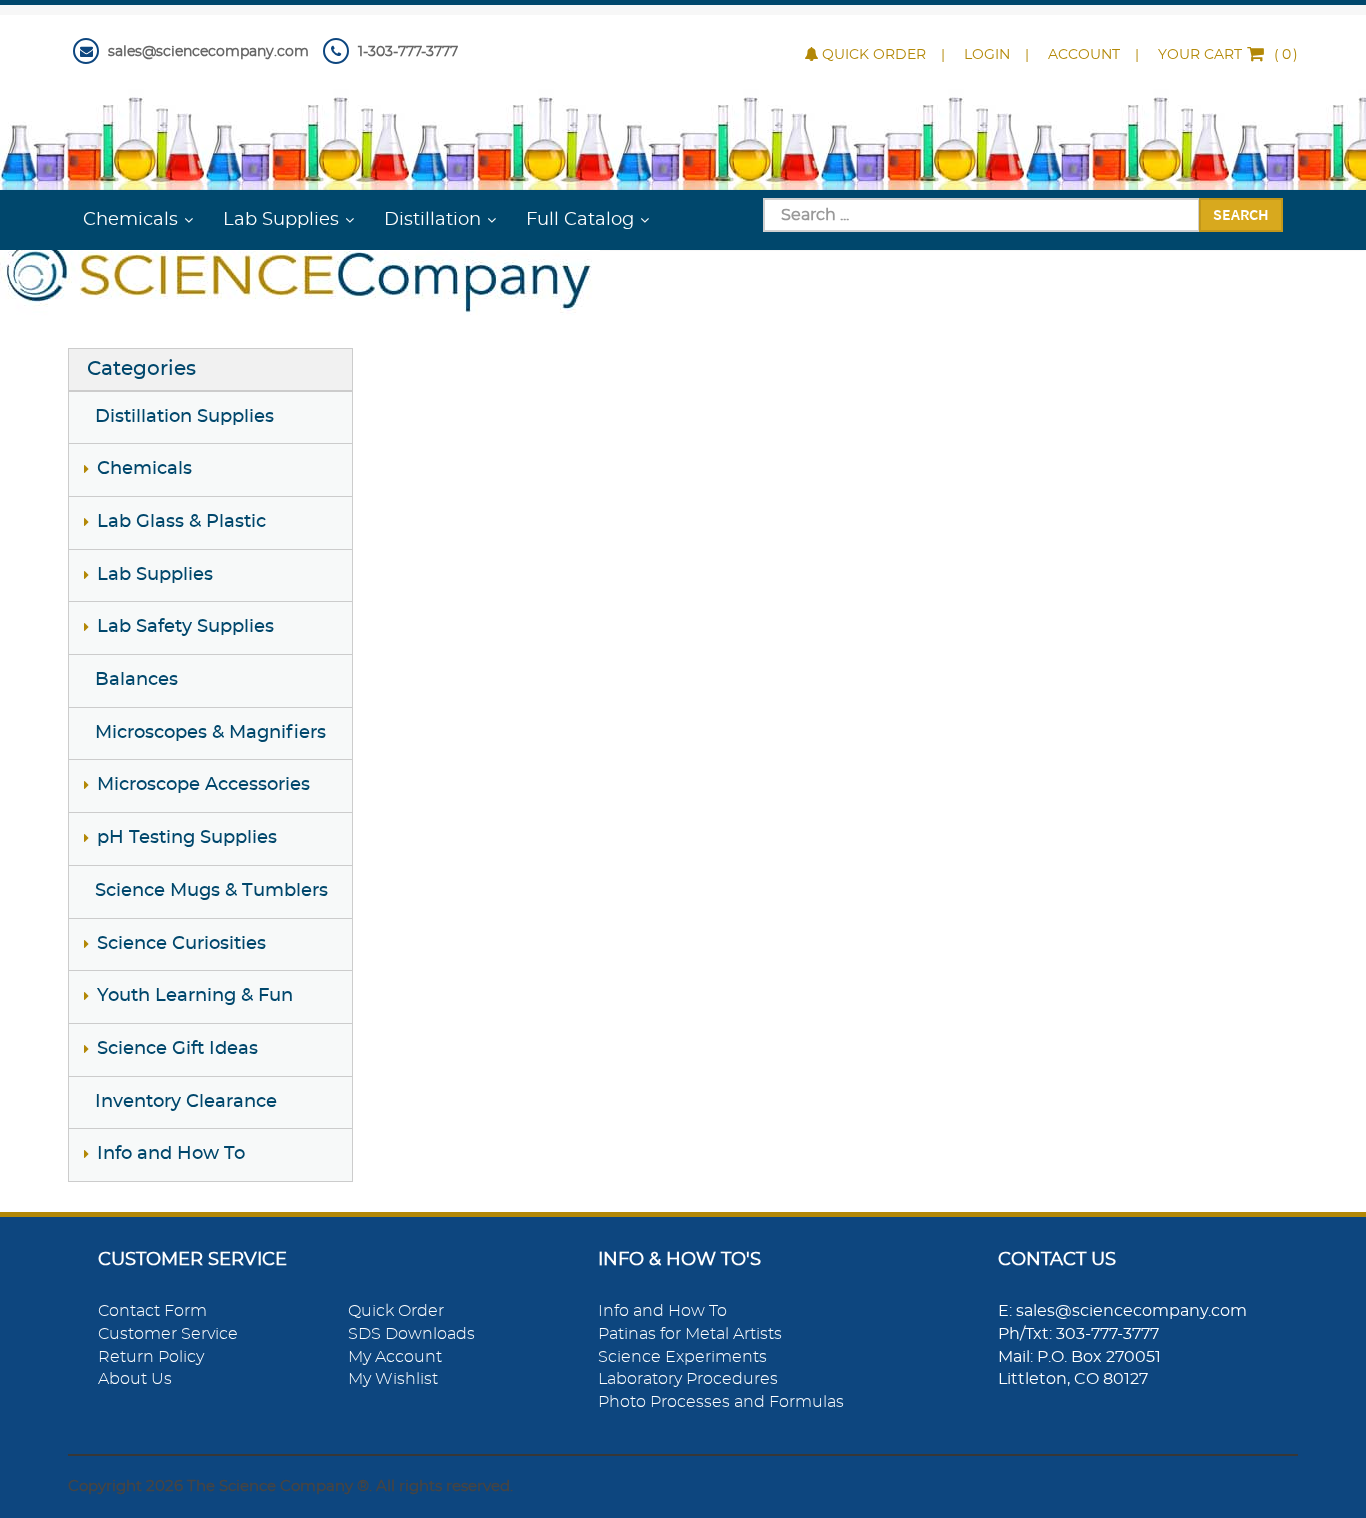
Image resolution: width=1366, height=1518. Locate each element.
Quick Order (874, 55)
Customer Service (168, 1334)
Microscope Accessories (203, 785)
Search (1241, 214)
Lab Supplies (281, 220)
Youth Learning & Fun (195, 996)
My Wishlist (393, 1379)
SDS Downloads (411, 1334)
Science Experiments (682, 1357)
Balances (136, 680)
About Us (135, 1379)
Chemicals (130, 220)
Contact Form (152, 1311)
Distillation (432, 220)
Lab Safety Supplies (185, 627)
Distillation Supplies (184, 417)
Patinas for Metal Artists (690, 1334)
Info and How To (171, 1154)
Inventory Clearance (186, 1102)
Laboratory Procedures (688, 1379)
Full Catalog (580, 220)
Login (987, 55)
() (1228, 55)
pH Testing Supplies (187, 838)
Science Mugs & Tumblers (211, 891)
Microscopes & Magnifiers (210, 733)
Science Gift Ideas (177, 1049)
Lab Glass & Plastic (181, 522)
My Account (395, 1357)
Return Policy (151, 1357)
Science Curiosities (181, 944)
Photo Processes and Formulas (721, 1402)
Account (1084, 55)
